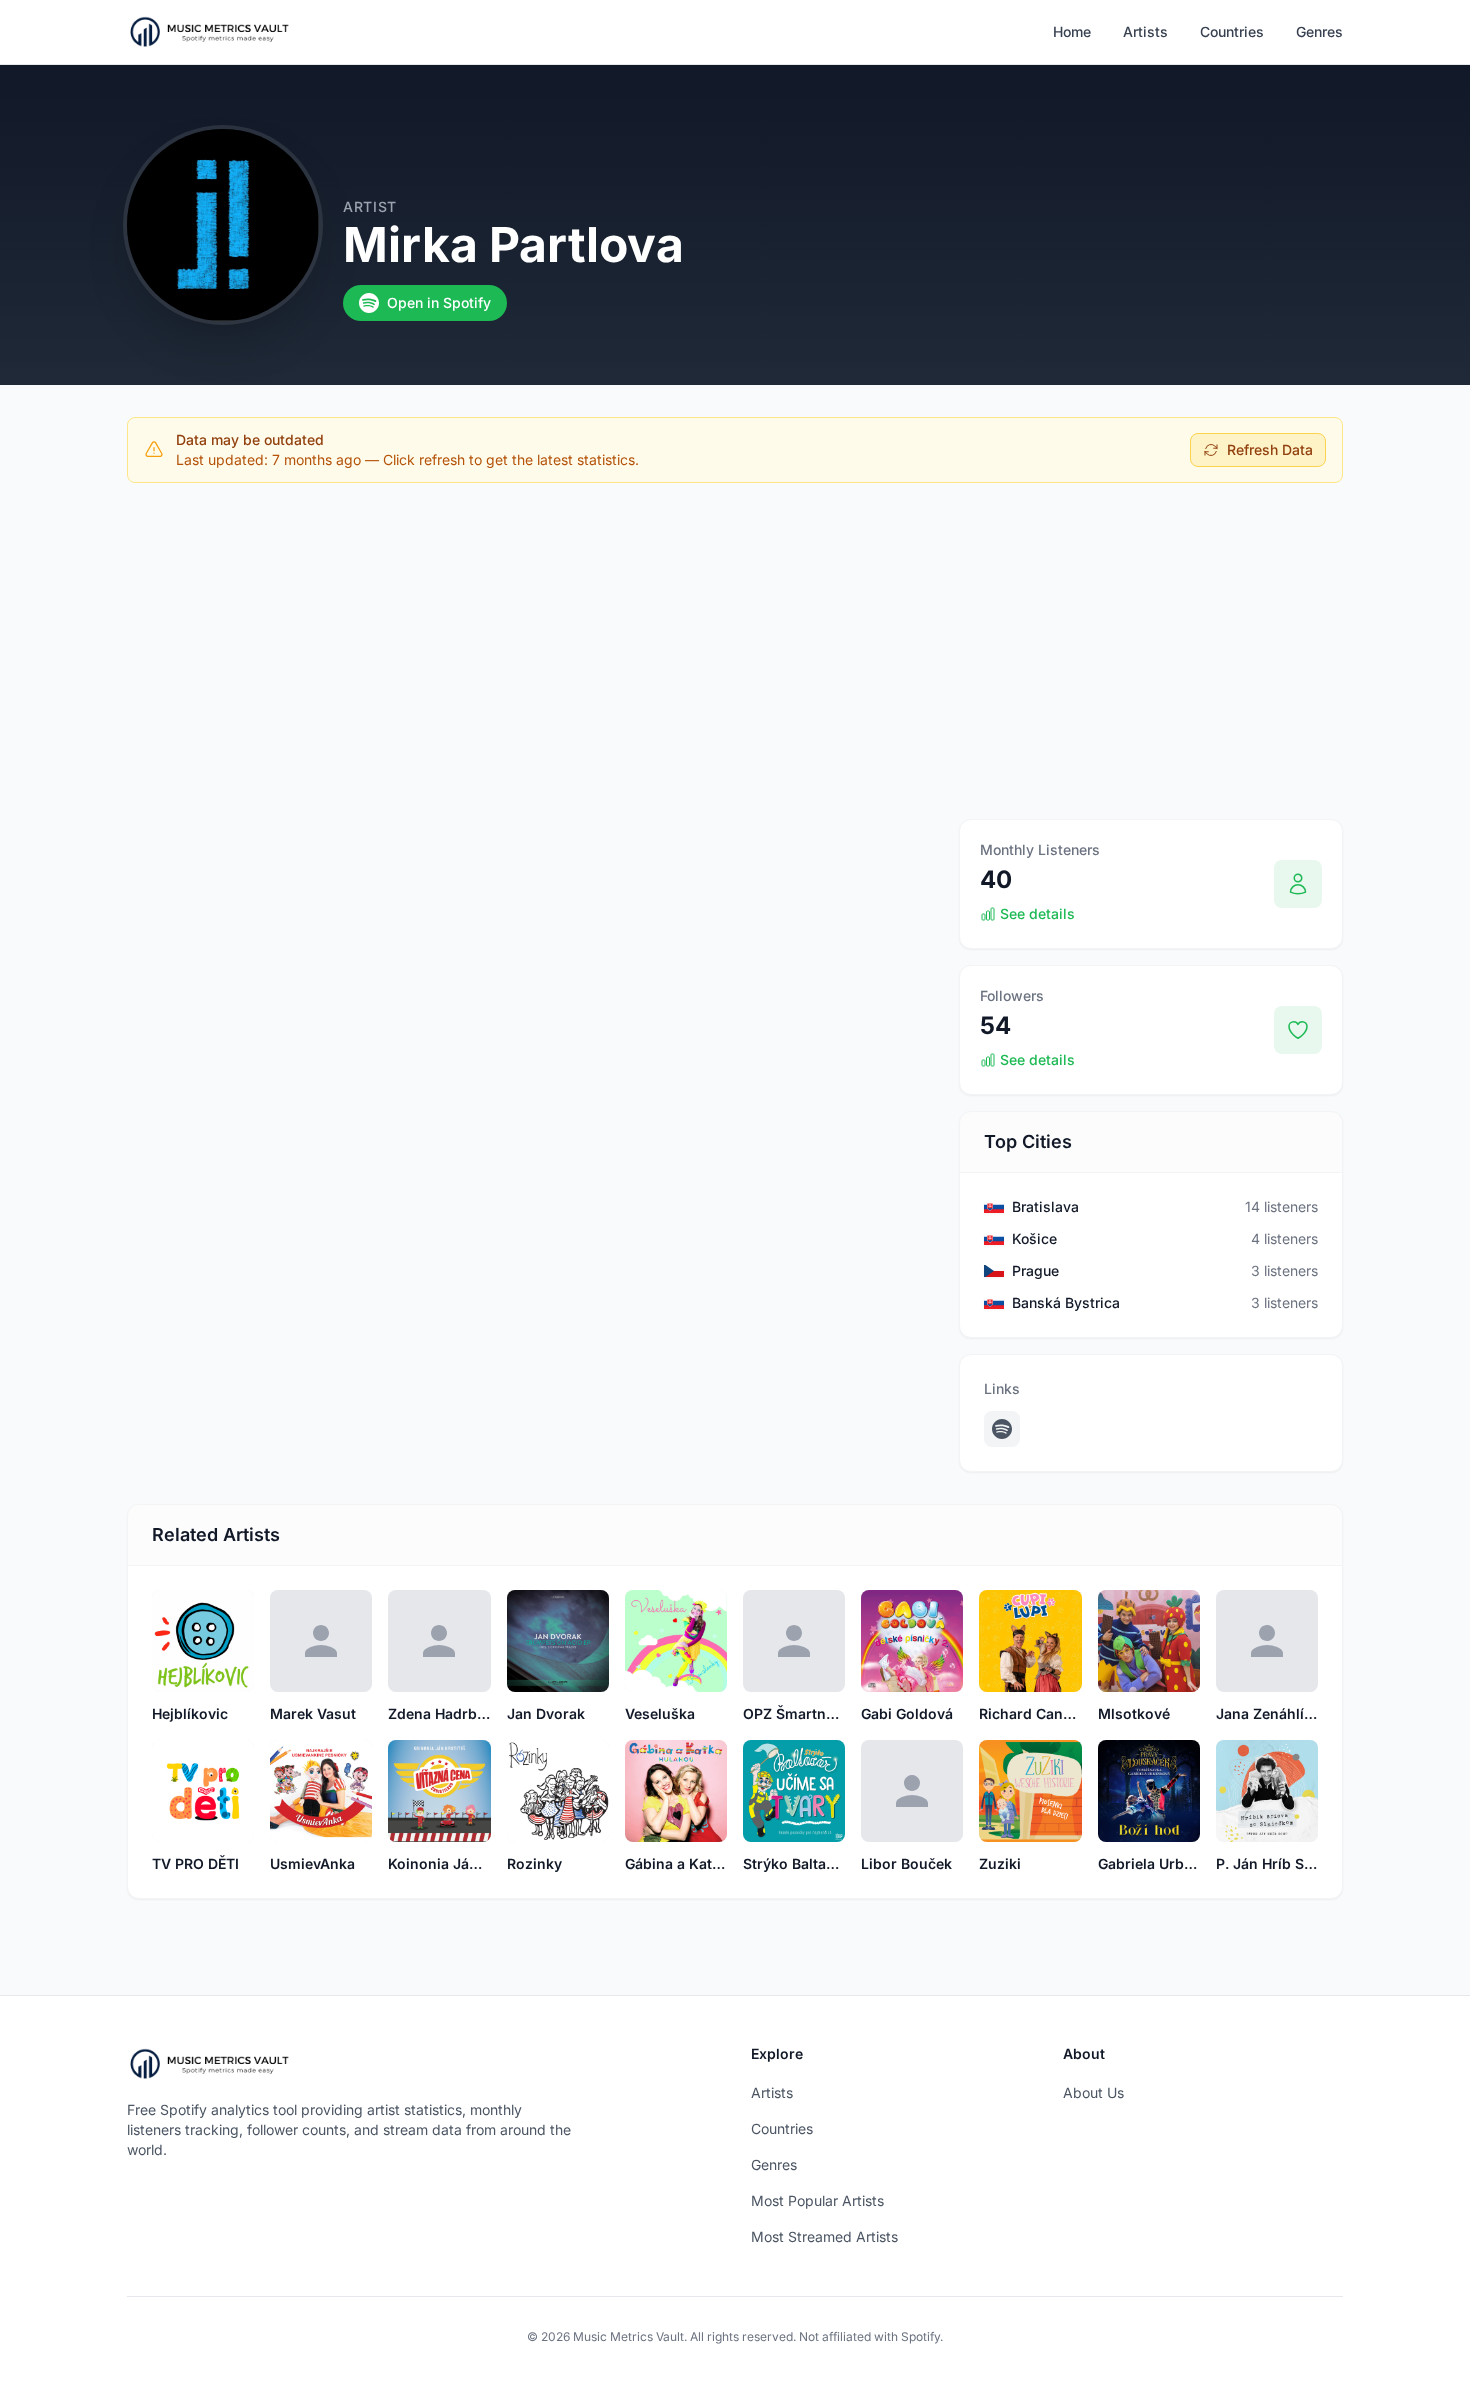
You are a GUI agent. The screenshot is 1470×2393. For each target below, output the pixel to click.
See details (1037, 913)
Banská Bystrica (1066, 1302)
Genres (1319, 31)
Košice (1034, 1238)
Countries (1232, 31)
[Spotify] (1002, 1429)
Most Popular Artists (817, 2200)
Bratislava (1045, 1206)
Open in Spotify (439, 302)
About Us (1093, 2092)
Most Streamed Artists (824, 2236)
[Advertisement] (735, 647)
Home (1072, 31)
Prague (1035, 1270)
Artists (1145, 31)
